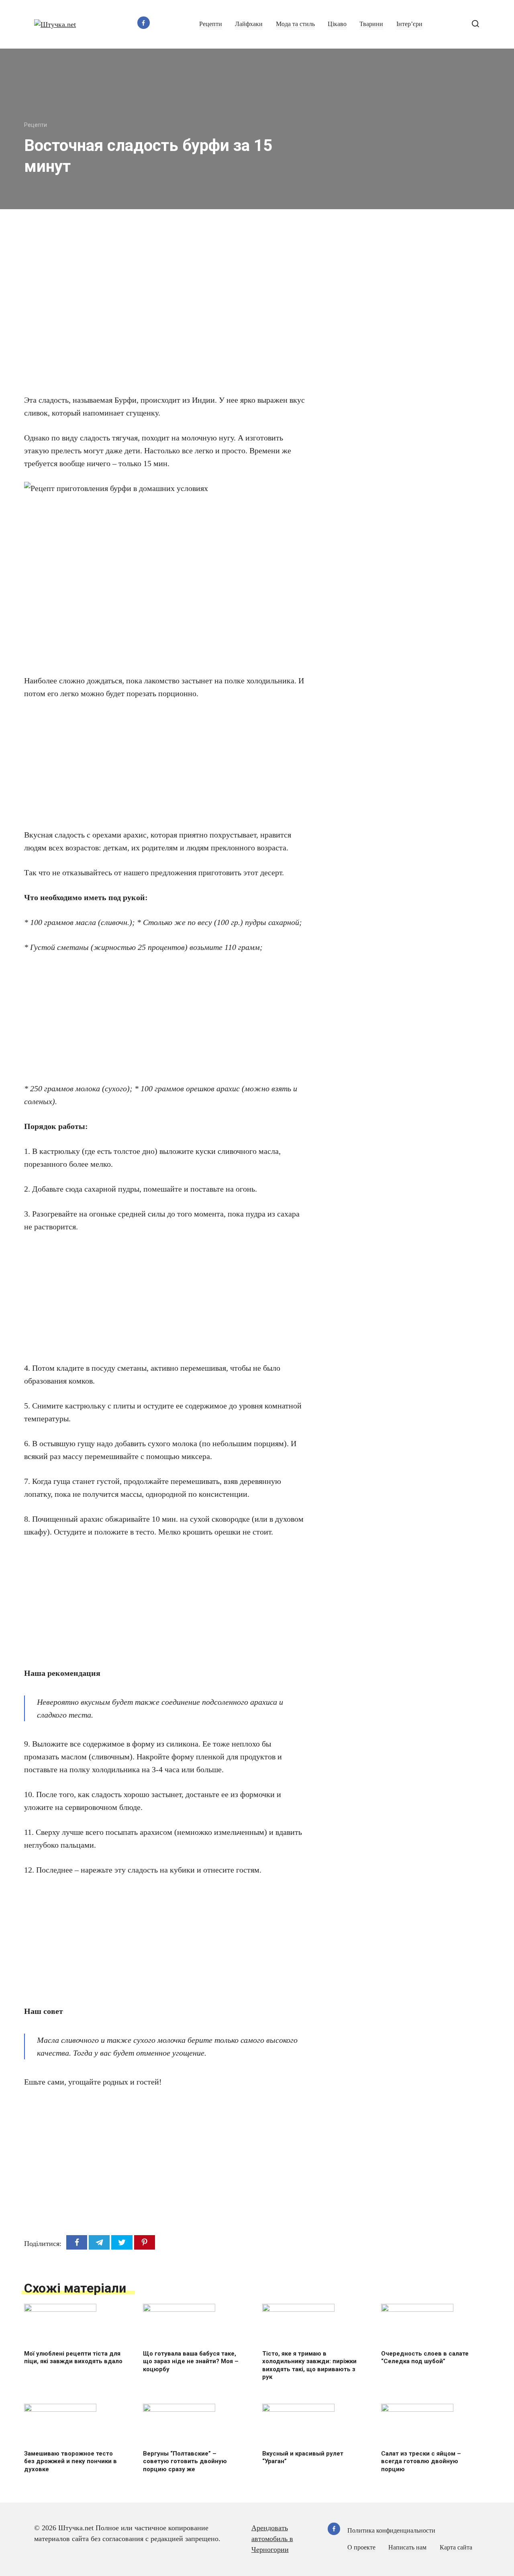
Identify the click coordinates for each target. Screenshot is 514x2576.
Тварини (371, 24)
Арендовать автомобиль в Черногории (272, 2539)
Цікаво (337, 24)
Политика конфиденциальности (391, 2531)
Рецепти (211, 24)
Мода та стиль (295, 24)
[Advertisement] (141, 310)
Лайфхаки (249, 24)
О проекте (361, 2547)
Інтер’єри (409, 24)
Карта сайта (456, 2547)
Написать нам (407, 2547)
